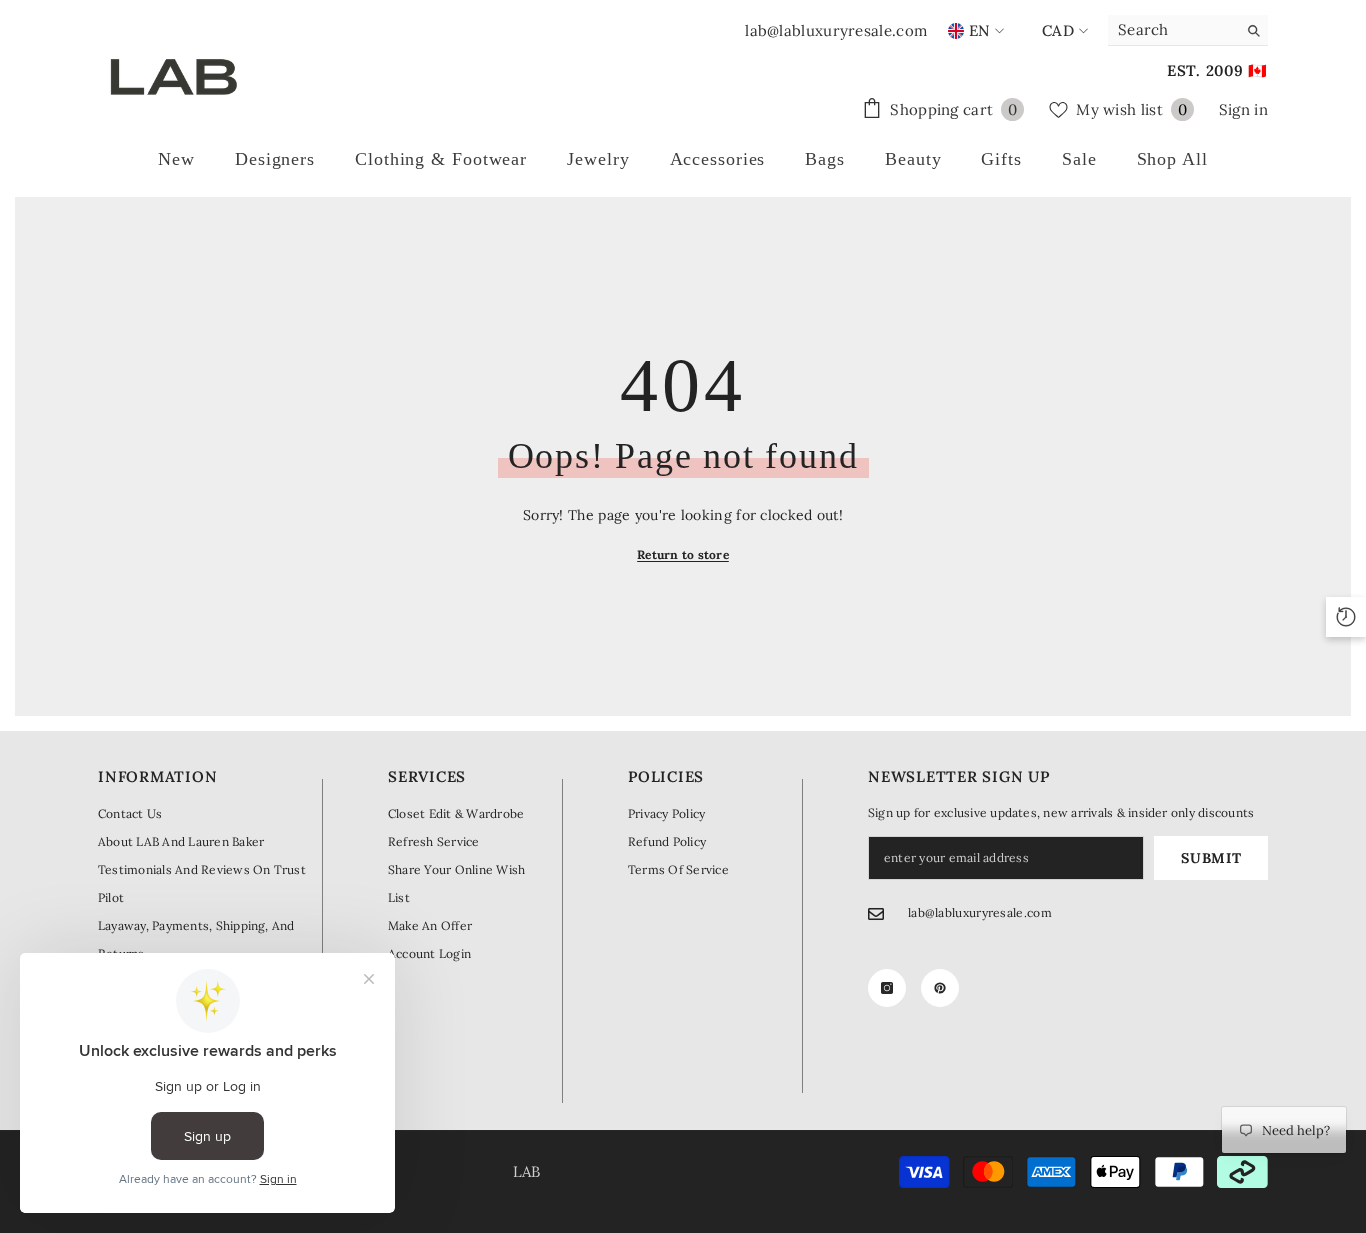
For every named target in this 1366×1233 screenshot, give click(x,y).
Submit (1211, 858)
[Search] (1188, 30)
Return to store (683, 554)
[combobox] (1172, 30)
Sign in (1243, 109)
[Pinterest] (940, 988)
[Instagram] (887, 988)
